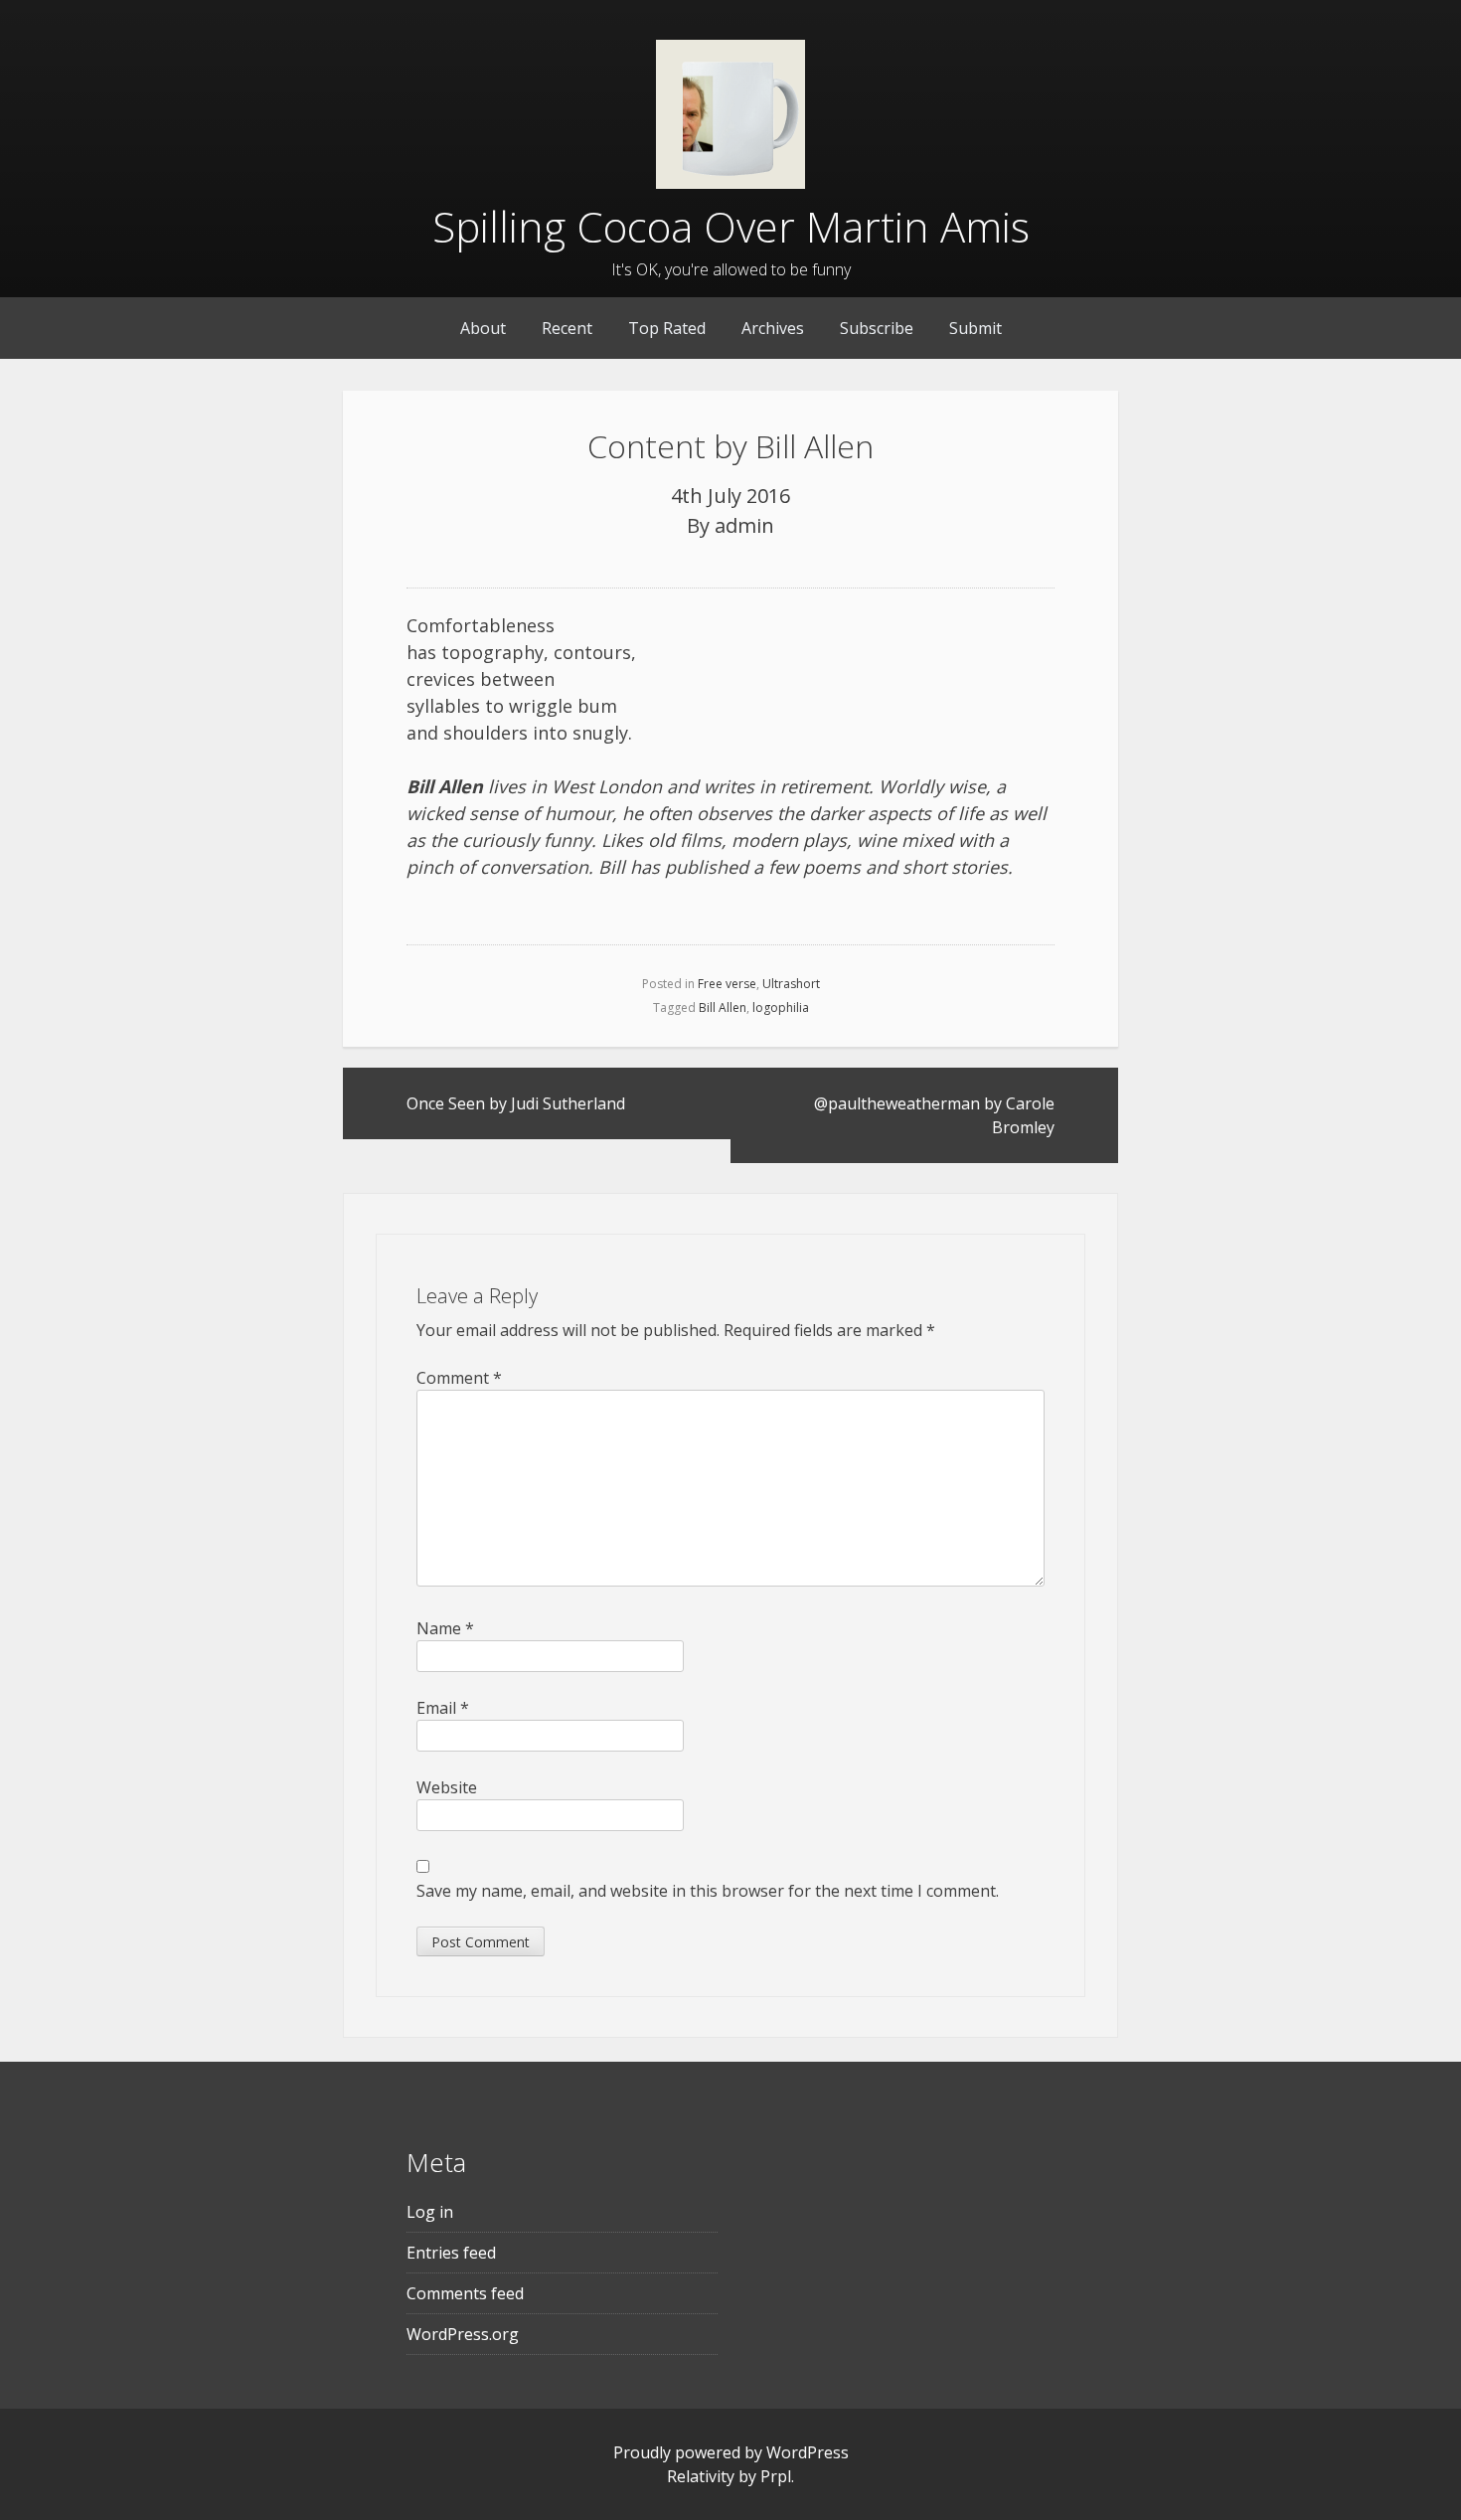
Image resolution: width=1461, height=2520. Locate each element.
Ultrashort (791, 984)
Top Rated (667, 328)
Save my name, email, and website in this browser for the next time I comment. (708, 1891)
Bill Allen (723, 1008)
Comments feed (465, 2293)
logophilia (781, 1008)
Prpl (776, 2476)
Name (445, 1628)
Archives (773, 328)
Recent (567, 328)
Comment (459, 1378)
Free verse (727, 984)
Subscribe (877, 328)
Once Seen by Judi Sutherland (516, 1103)
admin (744, 525)
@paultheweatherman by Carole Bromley (934, 1115)
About (483, 328)
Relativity (701, 2476)
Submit (975, 328)
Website (447, 1787)
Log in (430, 2212)
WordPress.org (463, 2334)
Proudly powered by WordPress (731, 2452)
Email (443, 1708)
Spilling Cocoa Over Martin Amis (731, 226)
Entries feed (451, 2253)
